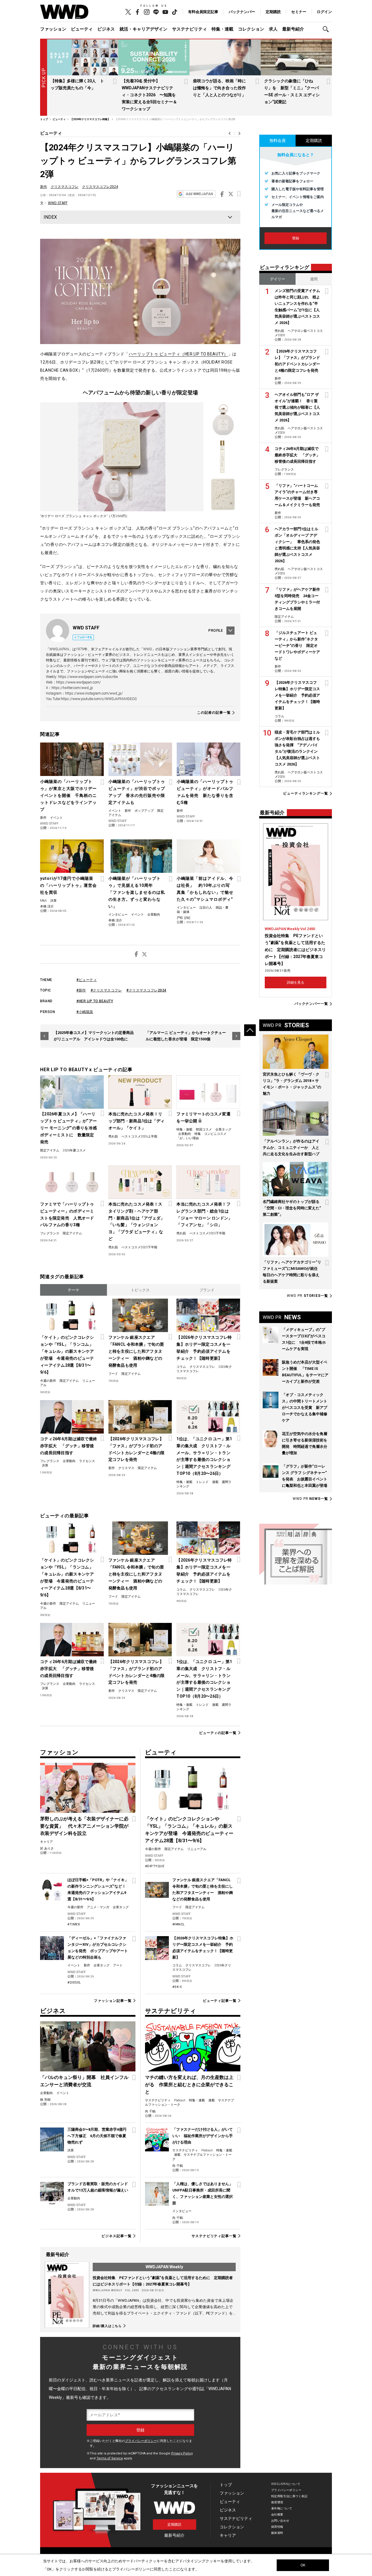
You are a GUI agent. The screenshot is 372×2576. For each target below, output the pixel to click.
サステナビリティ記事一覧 (214, 2236)
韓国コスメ (204, 1129)
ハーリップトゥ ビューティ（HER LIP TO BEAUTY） (178, 354)
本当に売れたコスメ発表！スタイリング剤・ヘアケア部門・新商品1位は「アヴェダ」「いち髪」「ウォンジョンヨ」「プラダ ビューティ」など (137, 1222)
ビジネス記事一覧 (116, 2236)
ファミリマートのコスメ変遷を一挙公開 (203, 1117)
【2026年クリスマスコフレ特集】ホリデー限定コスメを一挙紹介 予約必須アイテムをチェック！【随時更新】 (204, 1348)
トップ (226, 2485)
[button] (327, 29)
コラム (181, 1367)
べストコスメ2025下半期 (139, 1247)
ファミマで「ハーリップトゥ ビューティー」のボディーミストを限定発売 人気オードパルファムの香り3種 (67, 1215)
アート (118, 1965)
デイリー (278, 279)
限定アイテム (50, 1150)
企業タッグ (223, 1129)
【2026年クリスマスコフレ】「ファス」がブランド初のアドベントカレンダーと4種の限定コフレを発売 (137, 1449)
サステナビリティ (189, 29)
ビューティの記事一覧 (218, 1733)
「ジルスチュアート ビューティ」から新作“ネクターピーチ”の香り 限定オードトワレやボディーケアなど (297, 646)
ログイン (324, 12)
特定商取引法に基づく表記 (289, 2496)
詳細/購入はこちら (107, 2326)
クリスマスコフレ (65, 187)
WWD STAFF (58, 203)
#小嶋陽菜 (85, 1012)
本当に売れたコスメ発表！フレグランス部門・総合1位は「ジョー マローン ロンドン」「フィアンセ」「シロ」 (204, 1215)
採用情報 (277, 2527)
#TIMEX (74, 1924)
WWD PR (307, 1296)
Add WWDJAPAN (199, 194)
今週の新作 (48, 1381)
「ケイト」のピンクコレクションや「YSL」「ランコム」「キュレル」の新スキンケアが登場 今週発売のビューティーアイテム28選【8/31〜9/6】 (67, 1355)
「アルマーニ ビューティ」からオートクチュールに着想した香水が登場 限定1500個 (186, 1036)
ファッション (53, 29)
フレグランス (50, 1233)
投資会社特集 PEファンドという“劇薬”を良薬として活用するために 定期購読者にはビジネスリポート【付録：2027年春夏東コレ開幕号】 (295, 950)
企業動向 (154, 915)
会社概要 (277, 2514)
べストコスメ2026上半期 (139, 1136)
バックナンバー (242, 12)
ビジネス (106, 29)
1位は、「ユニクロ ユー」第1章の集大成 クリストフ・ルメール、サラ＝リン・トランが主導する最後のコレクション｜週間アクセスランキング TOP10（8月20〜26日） (204, 1456)
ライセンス (87, 1461)
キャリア (46, 1842)
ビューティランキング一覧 (306, 794)
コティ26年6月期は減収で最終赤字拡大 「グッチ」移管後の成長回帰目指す (69, 1446)
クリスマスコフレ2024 (100, 187)
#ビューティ (87, 980)
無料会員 (278, 140)
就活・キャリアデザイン (143, 29)
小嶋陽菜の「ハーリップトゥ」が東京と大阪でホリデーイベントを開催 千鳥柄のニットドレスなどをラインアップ (68, 795)
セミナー (299, 12)
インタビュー (118, 915)
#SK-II (177, 1987)
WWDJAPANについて (286, 2484)
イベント (56, 818)
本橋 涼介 (47, 906)
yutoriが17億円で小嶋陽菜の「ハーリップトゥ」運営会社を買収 (68, 885)
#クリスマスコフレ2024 (146, 990)
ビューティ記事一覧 (220, 2001)
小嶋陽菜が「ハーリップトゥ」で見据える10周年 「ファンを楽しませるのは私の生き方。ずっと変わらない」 (137, 892)
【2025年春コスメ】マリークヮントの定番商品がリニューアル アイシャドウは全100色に (94, 1036)
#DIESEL (74, 1983)
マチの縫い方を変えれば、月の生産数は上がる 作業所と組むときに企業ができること (189, 2085)
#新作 (81, 990)
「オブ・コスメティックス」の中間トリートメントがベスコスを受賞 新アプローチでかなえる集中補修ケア (305, 1408)
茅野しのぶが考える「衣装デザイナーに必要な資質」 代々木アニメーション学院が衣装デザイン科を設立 (84, 1826)
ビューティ (82, 29)
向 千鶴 (150, 2111)
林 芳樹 (45, 2100)
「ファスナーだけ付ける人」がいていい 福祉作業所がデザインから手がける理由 (203, 2136)
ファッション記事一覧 (113, 2001)
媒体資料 (277, 2533)
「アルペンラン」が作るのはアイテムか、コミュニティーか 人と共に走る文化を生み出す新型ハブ (291, 1148)
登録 (296, 238)
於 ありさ (47, 1848)
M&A (43, 901)
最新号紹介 (293, 29)
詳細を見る (296, 982)
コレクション (251, 29)
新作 (44, 187)
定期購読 (273, 12)
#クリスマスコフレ (106, 990)
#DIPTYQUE (155, 1866)
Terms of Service (110, 2458)
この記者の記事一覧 (214, 713)
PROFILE (216, 631)
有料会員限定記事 (203, 12)
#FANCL (179, 1924)
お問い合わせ (280, 2521)
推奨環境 (277, 2502)
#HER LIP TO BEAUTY (95, 1001)
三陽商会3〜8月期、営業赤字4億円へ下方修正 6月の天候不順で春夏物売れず (97, 2136)
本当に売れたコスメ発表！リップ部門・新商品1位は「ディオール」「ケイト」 (137, 1121)
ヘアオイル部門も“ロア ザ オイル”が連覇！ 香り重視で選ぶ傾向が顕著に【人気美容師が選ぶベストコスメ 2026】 (297, 407)
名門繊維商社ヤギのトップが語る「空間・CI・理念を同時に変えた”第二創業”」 (292, 1208)
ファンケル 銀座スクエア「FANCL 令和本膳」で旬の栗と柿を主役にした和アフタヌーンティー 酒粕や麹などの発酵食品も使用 (136, 1351)
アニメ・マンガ (98, 1907)
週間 (314, 279)
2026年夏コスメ (74, 1150)
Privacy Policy (182, 2453)
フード (113, 1374)
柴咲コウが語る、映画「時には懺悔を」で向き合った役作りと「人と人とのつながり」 (219, 88)
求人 (273, 29)
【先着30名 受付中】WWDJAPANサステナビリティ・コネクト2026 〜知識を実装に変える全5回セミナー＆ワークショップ (149, 95)
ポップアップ (144, 811)
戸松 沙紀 (184, 918)
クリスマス (126, 1468)
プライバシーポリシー (141, 2441)
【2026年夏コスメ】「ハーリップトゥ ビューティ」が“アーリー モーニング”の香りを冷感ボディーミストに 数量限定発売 (68, 1128)
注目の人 (206, 908)
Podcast (180, 2100)
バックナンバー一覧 (311, 1004)
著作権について (282, 2508)
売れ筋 (113, 1136)
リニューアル (197, 1849)
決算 (53, 901)
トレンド (202, 1482)
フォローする (85, 637)
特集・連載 (222, 29)
